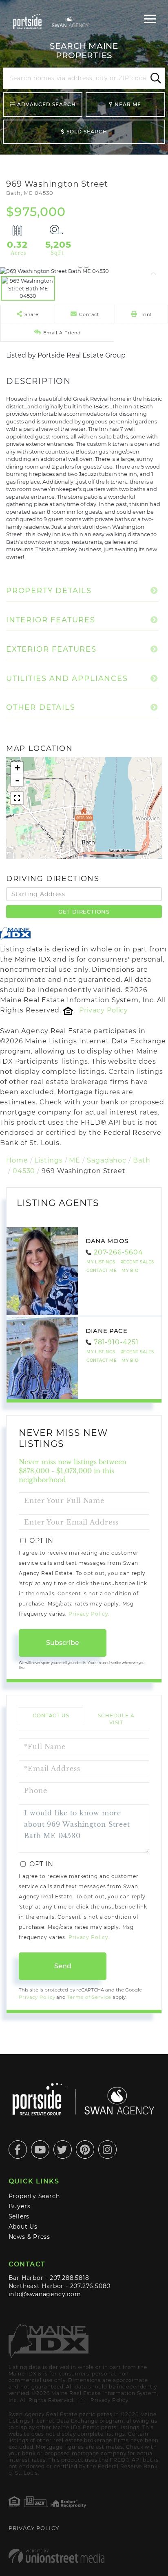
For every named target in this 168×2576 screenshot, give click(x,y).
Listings (48, 1160)
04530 (24, 1171)
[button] (155, 79)
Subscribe (63, 1643)
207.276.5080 (90, 2286)
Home (17, 1160)
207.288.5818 (69, 2278)
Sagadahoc (107, 1160)
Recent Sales (137, 1262)
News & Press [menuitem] (29, 2237)
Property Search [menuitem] (34, 2196)
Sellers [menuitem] (19, 2216)
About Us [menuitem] (23, 2227)
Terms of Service (89, 1997)
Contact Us (51, 1716)
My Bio (130, 1271)
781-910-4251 (116, 1342)
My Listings (101, 1262)
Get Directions (84, 912)
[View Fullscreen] (17, 798)
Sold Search (87, 132)
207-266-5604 (118, 1252)
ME (75, 1160)
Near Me (128, 104)
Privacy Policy (104, 1010)
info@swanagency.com (45, 2294)
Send (63, 1966)
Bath (142, 1160)
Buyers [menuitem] (20, 2206)
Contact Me (102, 1271)
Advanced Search (46, 104)
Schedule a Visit (116, 1719)
